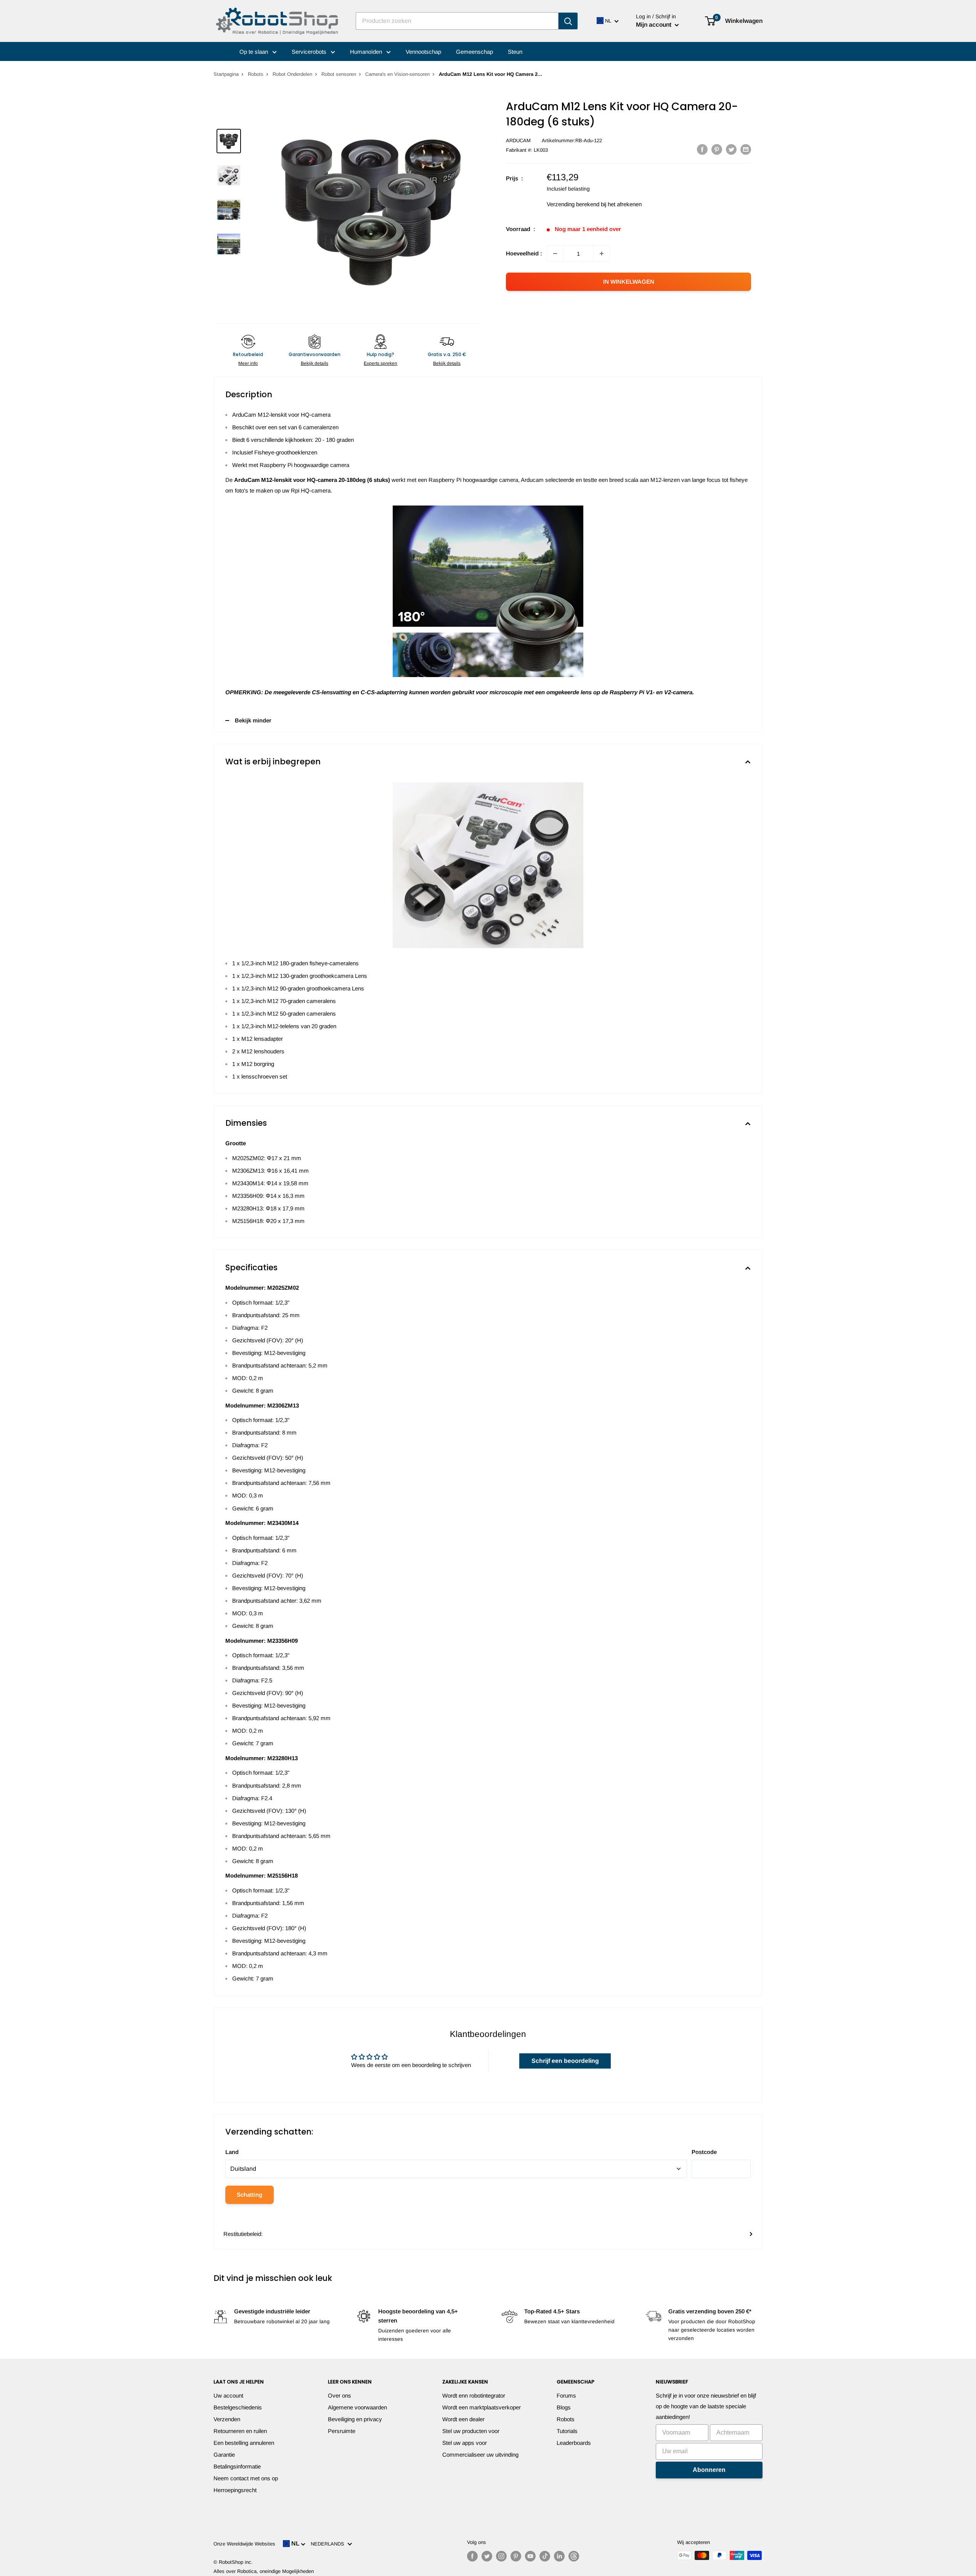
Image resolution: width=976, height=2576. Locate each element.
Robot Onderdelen (292, 74)
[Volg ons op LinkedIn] (559, 2556)
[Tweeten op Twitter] (731, 149)
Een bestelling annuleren (244, 2443)
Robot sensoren (339, 74)
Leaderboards (574, 2443)
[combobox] (457, 21)
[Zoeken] (568, 21)
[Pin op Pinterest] (717, 149)
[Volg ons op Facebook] (472, 2556)
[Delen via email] (746, 149)
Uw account (228, 2395)
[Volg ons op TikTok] (545, 2556)
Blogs (564, 2407)
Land (232, 2152)
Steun (515, 52)
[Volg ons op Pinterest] (516, 2556)
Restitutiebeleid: (243, 2234)
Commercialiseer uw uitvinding (480, 2455)
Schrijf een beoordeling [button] (565, 2061)
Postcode (704, 2152)
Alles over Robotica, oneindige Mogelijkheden (264, 2571)
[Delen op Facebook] (702, 149)
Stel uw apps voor (465, 2443)
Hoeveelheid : (524, 253)
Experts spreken (380, 363)
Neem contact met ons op (246, 2478)
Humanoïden (367, 52)
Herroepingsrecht (235, 2490)
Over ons (340, 2395)
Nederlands (329, 2544)
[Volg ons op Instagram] (501, 2556)
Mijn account (654, 25)
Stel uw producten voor (471, 2431)
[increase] (602, 254)
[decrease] (555, 254)
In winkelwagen (629, 282)
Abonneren (709, 2470)
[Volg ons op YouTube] (530, 2556)
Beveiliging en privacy (355, 2419)
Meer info (248, 363)
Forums (566, 2395)
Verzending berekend (573, 204)
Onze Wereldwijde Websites (244, 2544)
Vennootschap (423, 52)
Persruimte (342, 2431)
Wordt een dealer (463, 2419)
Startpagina (226, 74)
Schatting (250, 2195)
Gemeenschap (474, 52)
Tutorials (567, 2431)
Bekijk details (315, 363)
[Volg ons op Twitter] (487, 2556)
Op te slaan (254, 52)
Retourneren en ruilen (240, 2431)
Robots (256, 74)
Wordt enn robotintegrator (474, 2395)
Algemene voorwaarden (357, 2407)
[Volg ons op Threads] (574, 2556)
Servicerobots (310, 52)
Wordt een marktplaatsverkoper (482, 2407)
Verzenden (227, 2419)
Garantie (224, 2455)
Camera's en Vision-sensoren (397, 74)
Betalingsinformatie (237, 2466)
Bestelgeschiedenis (238, 2407)
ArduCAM (518, 140)
